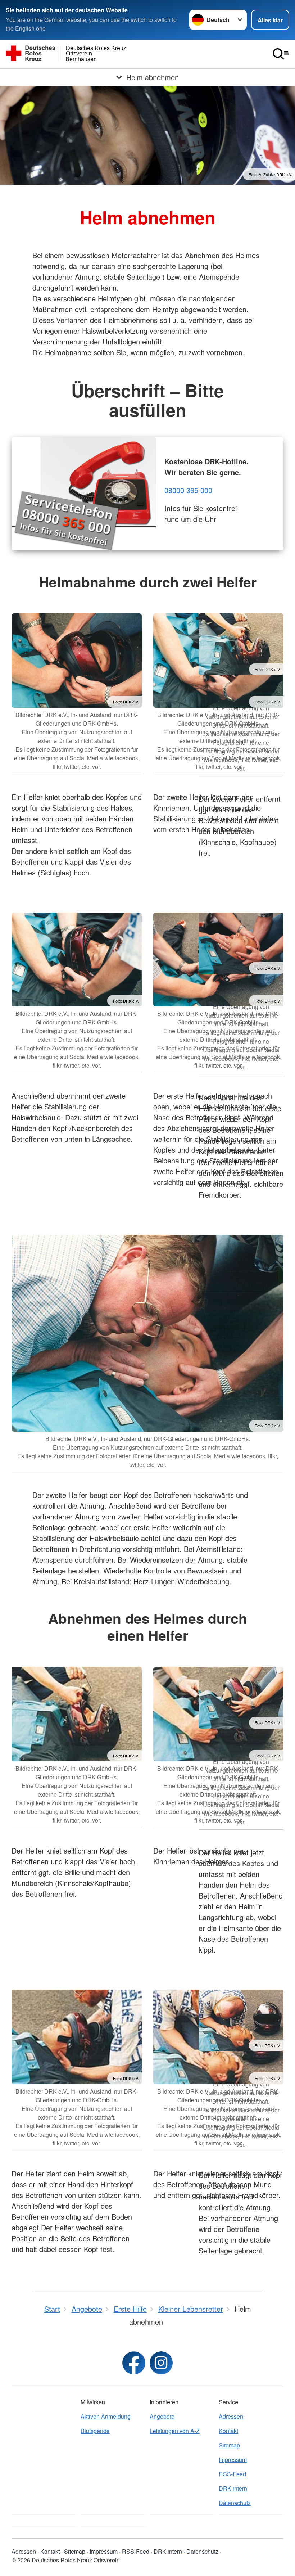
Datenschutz (235, 2503)
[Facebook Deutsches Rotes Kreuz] (134, 2363)
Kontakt (228, 2431)
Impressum (233, 2460)
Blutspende (95, 2431)
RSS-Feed (232, 2474)
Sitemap (229, 2445)
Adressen (231, 2416)
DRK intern (233, 2488)
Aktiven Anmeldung (106, 2416)
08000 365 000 (188, 490)
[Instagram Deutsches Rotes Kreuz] (161, 2363)
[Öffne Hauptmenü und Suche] (281, 54)
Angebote (162, 2416)
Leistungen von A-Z (175, 2431)
